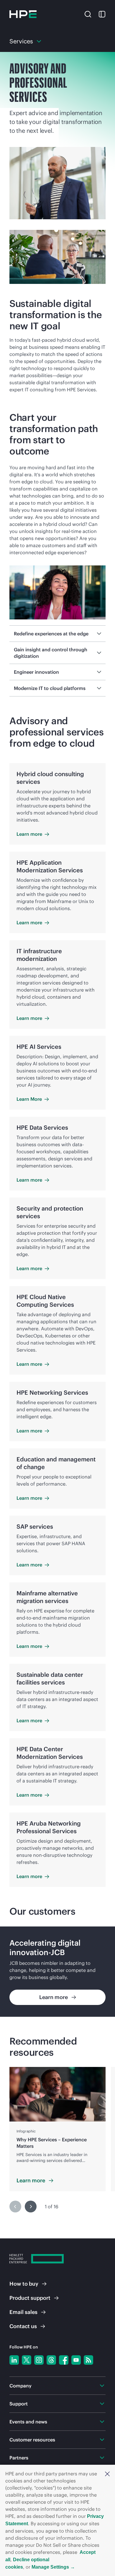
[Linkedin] (14, 2360)
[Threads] (51, 2360)
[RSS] (88, 2360)
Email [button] (23, 2312)
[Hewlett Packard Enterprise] (23, 14)
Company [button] (20, 2386)
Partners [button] (19, 2458)
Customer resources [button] (32, 2440)
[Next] (31, 2207)
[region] (57, 1972)
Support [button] (19, 2404)
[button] (107, 2474)
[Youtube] (76, 2360)
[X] (27, 2360)
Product (30, 2298)
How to (24, 2284)
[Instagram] (39, 2360)
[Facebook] (64, 2360)
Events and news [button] (28, 2422)
